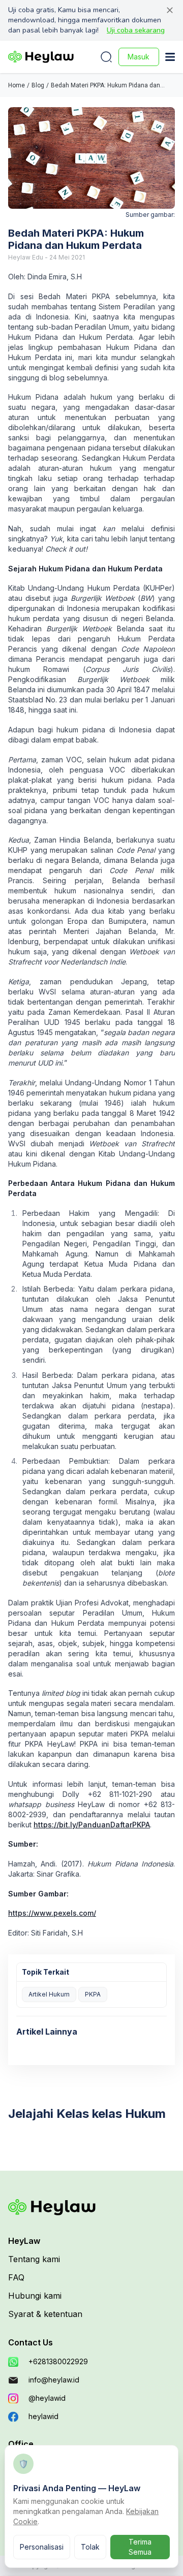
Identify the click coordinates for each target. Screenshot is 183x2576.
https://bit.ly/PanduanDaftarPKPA (92, 1825)
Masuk (139, 57)
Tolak (90, 2547)
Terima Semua (140, 2547)
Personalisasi (42, 2547)
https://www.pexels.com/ (52, 1913)
